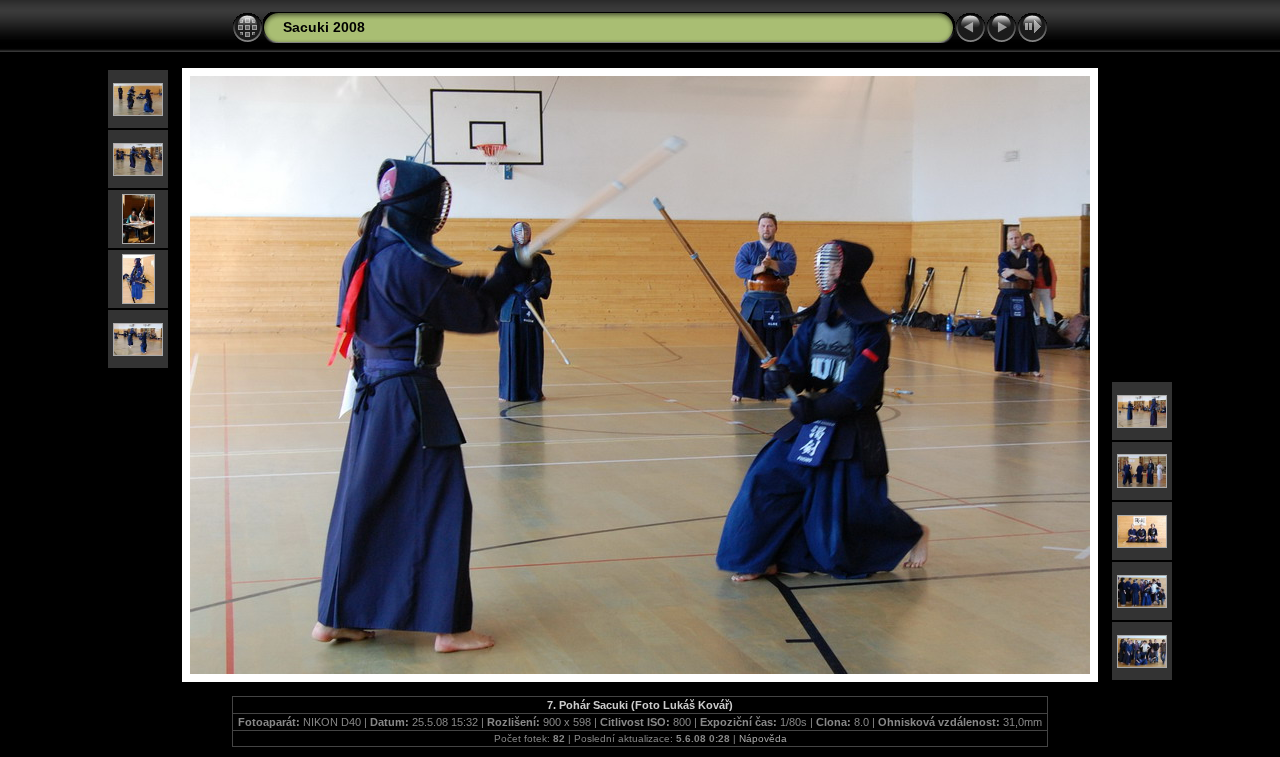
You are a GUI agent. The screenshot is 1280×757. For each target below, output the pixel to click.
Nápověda (763, 738)
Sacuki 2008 (324, 27)
